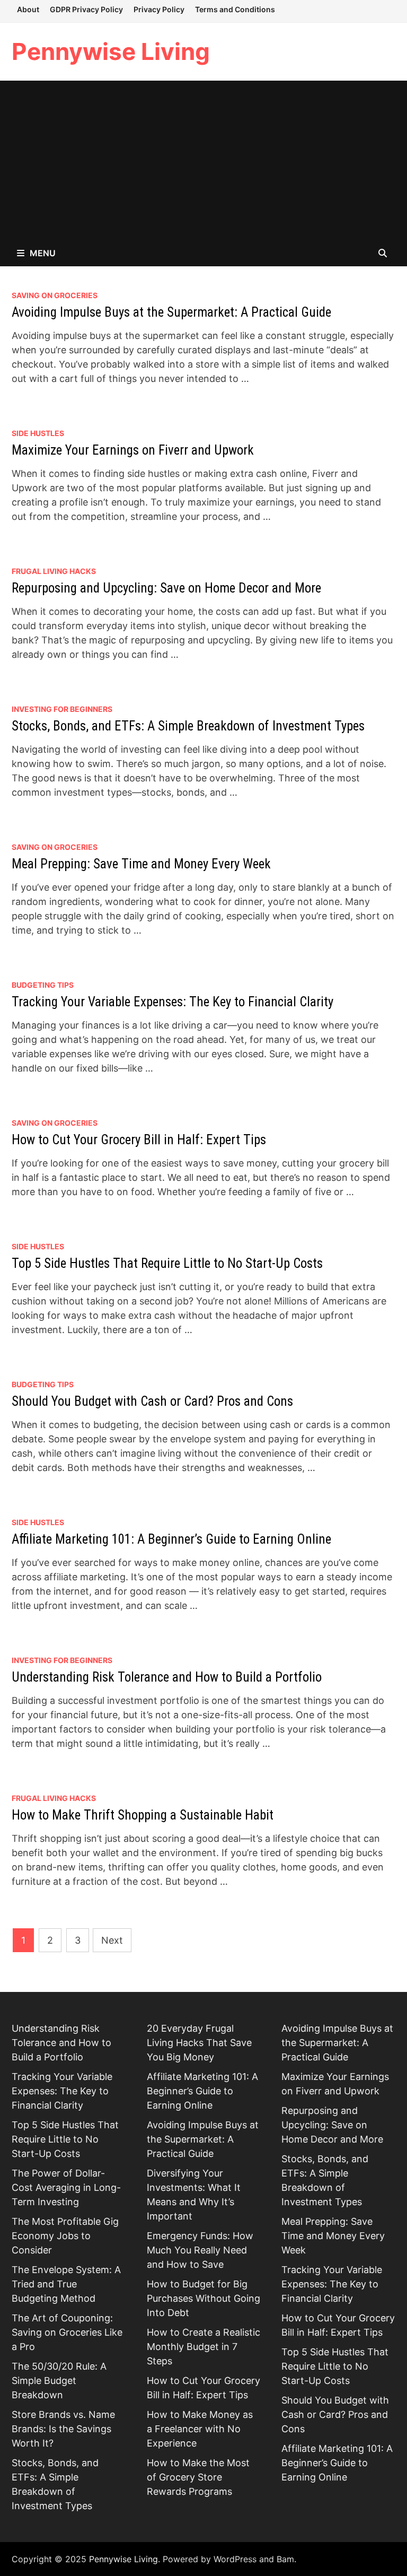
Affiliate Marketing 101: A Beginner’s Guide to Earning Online (171, 1539)
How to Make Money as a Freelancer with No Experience (200, 2429)
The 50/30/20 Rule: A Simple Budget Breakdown (59, 2381)
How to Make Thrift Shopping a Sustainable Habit (143, 1815)
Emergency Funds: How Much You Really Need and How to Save (200, 2250)
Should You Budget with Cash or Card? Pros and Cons (152, 1401)
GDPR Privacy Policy (86, 9)
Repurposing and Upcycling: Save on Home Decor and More (166, 588)
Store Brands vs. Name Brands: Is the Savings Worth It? (63, 2429)
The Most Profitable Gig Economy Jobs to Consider (65, 2236)
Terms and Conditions (235, 9)
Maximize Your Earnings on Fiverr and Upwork (133, 450)
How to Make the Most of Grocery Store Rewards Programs (198, 2477)
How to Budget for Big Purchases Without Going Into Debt (203, 2298)
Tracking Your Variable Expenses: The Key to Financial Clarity (172, 1002)
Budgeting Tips (43, 985)
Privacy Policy (159, 9)
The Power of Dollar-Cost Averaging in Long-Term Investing (66, 2187)
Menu (43, 253)
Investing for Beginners (62, 709)
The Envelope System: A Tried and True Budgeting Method (66, 2284)
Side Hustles (38, 433)
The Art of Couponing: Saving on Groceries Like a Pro (67, 2332)
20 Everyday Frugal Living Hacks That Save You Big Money (199, 2043)
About (28, 9)
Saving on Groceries (55, 295)
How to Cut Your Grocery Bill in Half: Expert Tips (139, 1140)
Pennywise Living (111, 51)
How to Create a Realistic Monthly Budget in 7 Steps (203, 2347)
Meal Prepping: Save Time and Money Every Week (141, 864)
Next (112, 1940)
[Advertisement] (203, 160)
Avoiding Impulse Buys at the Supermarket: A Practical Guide (171, 312)
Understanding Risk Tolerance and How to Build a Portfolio (167, 1677)
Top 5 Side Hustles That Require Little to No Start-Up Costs (167, 1263)
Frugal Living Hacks (54, 571)
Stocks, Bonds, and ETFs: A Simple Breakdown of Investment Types (188, 726)
